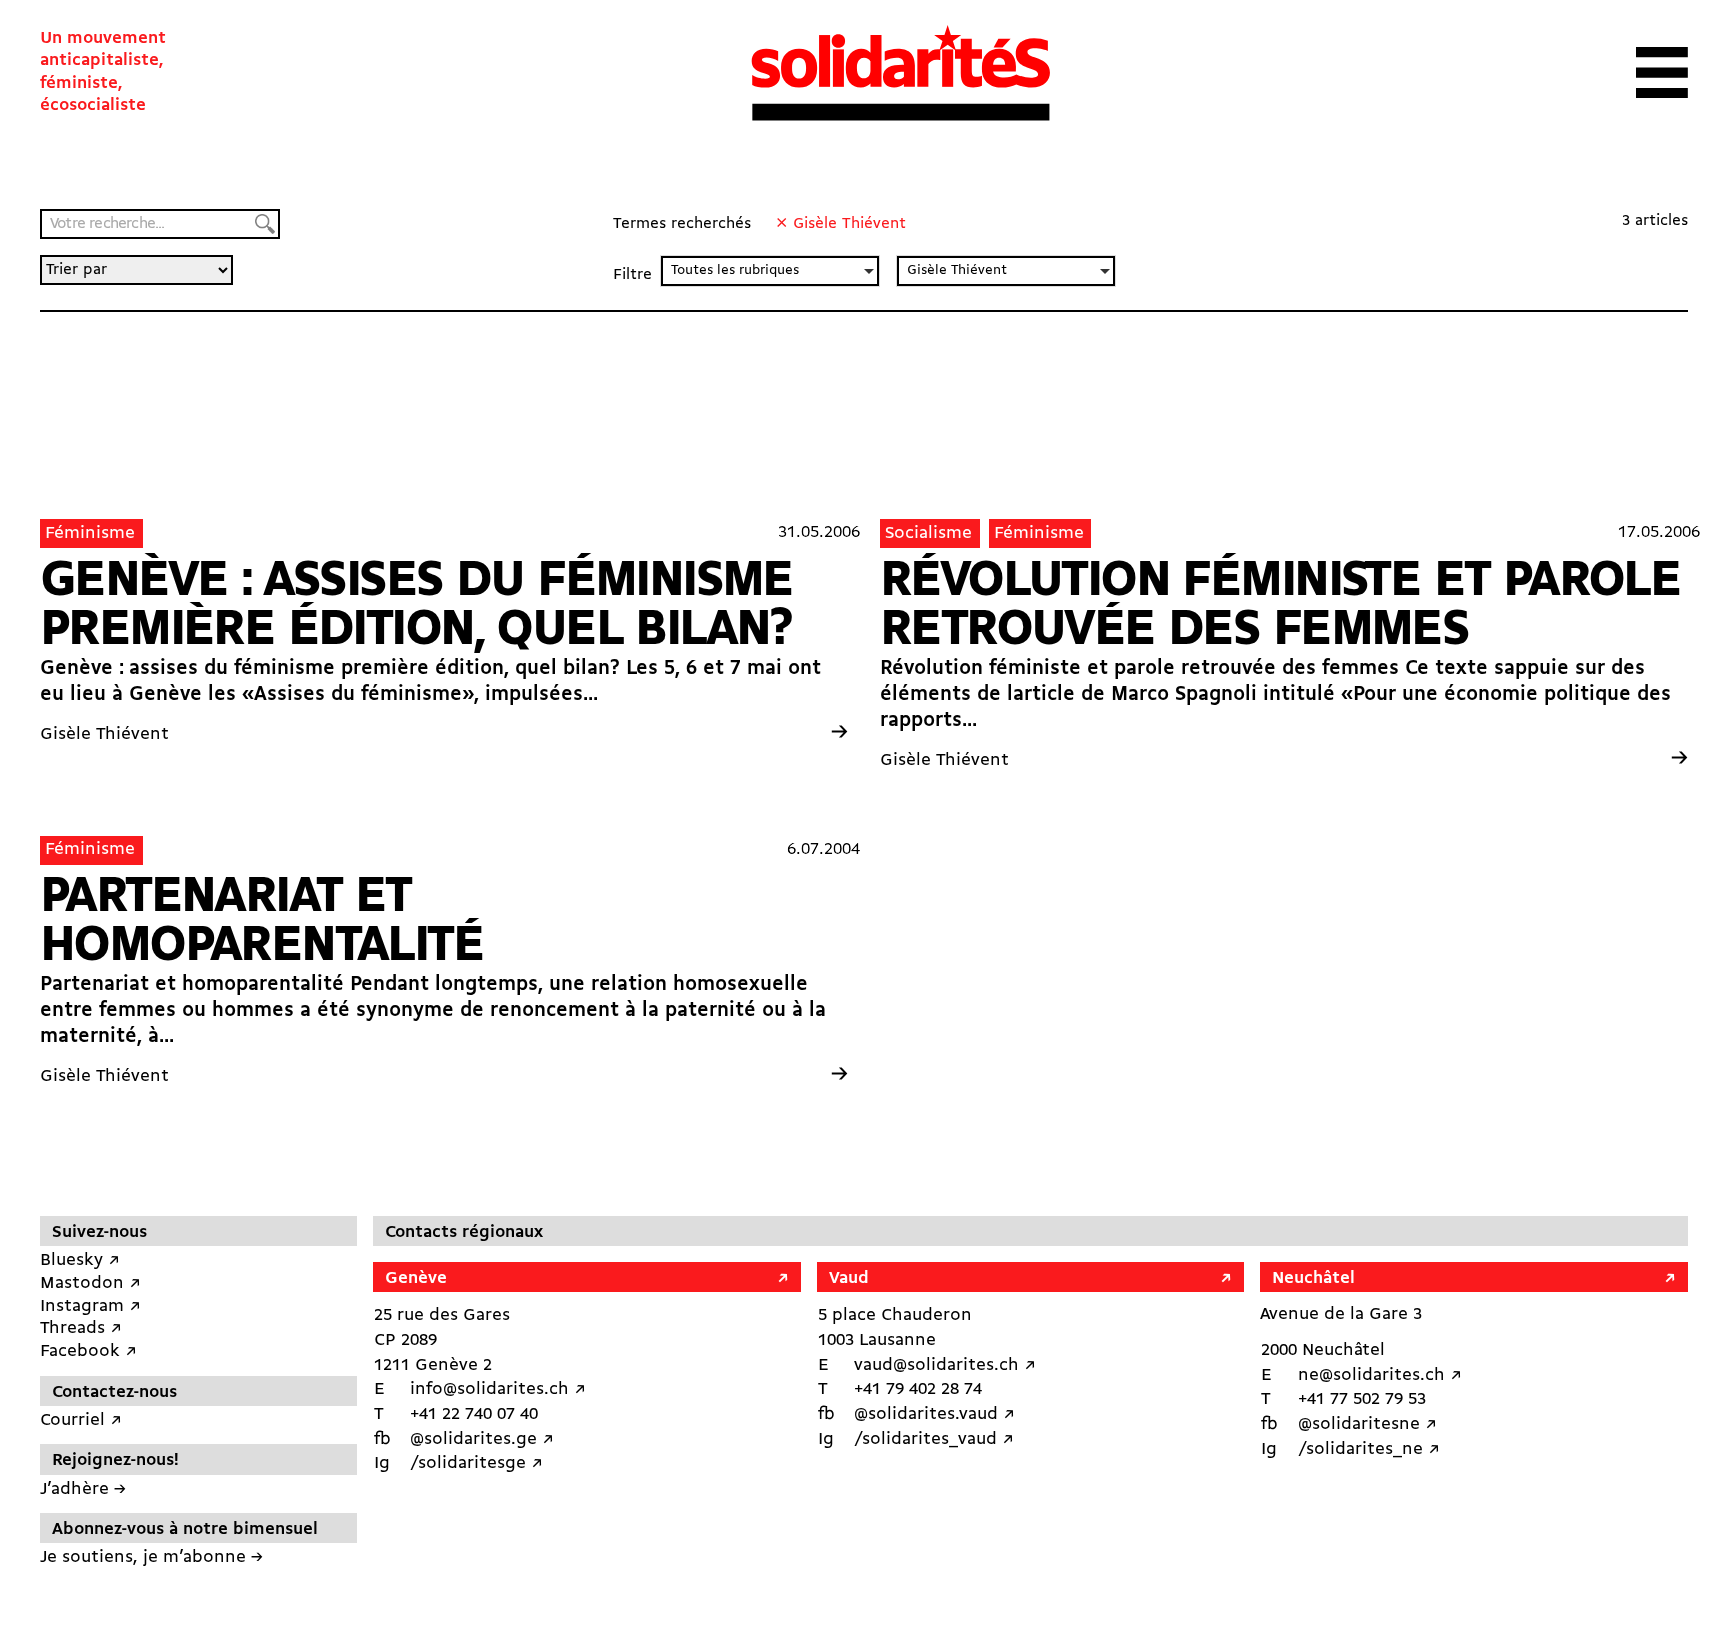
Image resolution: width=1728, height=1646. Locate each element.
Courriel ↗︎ (81, 1420)
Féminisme (90, 533)
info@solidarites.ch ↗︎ (498, 1389)
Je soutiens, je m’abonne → (151, 1557)
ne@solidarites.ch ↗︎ (1380, 1375)
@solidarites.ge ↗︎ (482, 1439)
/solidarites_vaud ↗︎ (934, 1439)
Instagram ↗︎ (90, 1306)
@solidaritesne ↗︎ (1367, 1424)
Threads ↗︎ (81, 1328)
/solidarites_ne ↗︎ (1369, 1449)
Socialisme (928, 533)
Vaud (849, 1278)
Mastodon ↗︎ (90, 1283)
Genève (416, 1278)
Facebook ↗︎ (88, 1351)
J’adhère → (83, 1489)
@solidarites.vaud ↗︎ (934, 1414)
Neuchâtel (1313, 1278)
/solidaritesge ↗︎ (476, 1463)
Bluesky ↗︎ (80, 1260)
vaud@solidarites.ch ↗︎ (945, 1365)
